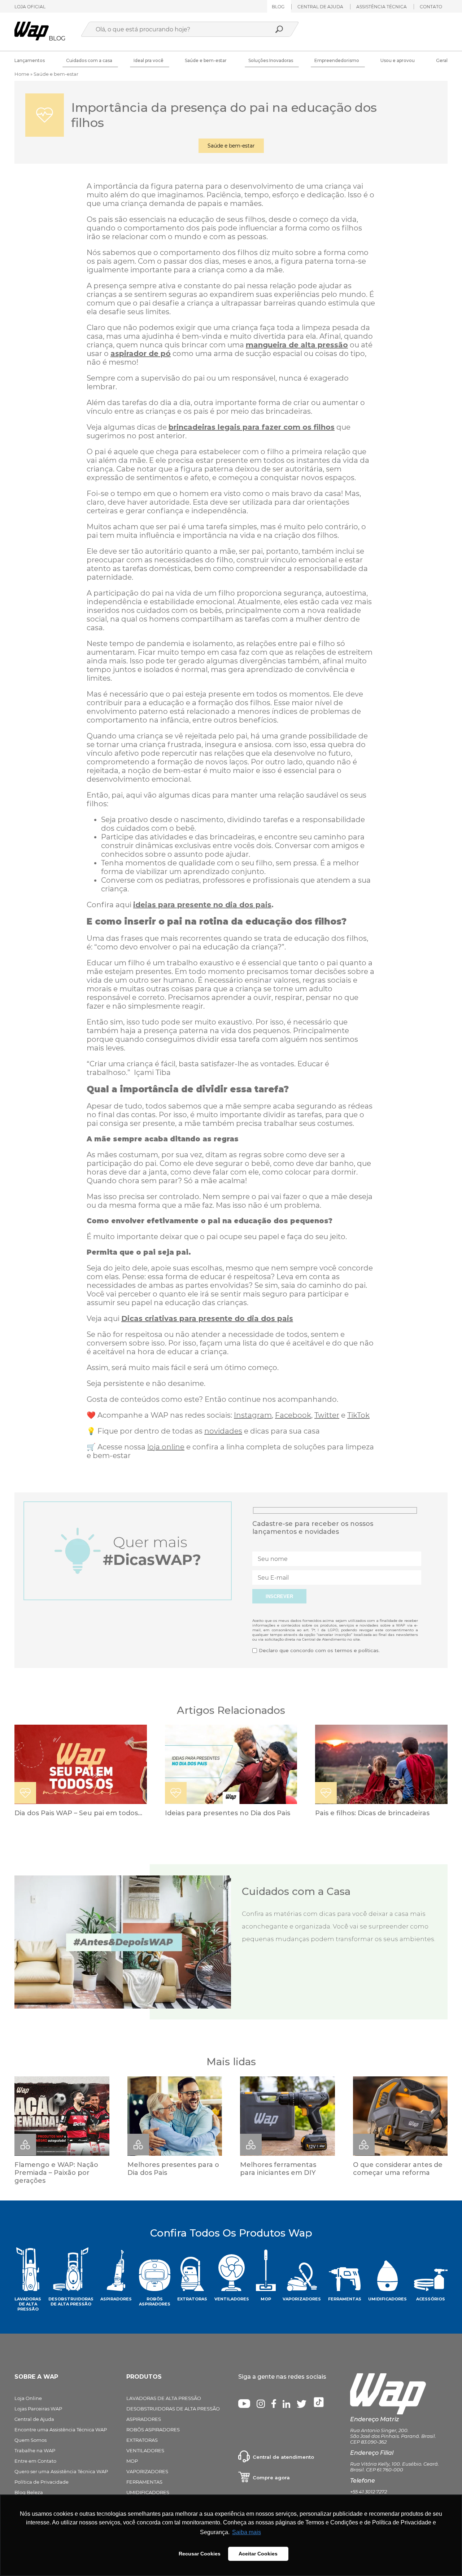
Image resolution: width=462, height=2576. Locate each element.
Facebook (293, 1415)
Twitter (327, 1415)
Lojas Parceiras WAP (38, 2409)
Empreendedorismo (337, 60)
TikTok (358, 1415)
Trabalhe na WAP (35, 2450)
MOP (132, 2461)
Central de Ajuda (34, 2419)
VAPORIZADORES (147, 2471)
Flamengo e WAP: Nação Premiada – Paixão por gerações (56, 2173)
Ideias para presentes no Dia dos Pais (228, 1813)
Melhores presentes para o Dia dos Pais (173, 2169)
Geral (442, 60)
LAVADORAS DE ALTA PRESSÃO (164, 2398)
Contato (431, 7)
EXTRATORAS (142, 2440)
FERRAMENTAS (144, 2482)
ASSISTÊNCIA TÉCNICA (382, 7)
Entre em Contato (35, 2461)
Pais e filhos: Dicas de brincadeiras (372, 1813)
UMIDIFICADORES (148, 2492)
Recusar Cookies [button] (200, 2554)
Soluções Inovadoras (271, 60)
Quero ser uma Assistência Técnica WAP (61, 2471)
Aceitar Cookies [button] (258, 2554)
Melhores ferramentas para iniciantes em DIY (278, 2169)
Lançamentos (30, 60)
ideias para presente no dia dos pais (202, 905)
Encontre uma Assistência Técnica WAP (61, 2430)
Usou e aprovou (398, 60)
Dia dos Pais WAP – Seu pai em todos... (78, 1813)
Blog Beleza (29, 2492)
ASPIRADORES (144, 2419)
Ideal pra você (149, 60)
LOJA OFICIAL (30, 7)
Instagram (253, 1415)
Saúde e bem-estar (206, 60)
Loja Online (28, 2398)
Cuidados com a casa (89, 60)
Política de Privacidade (42, 2482)
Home (22, 74)
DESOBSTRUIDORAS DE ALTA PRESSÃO (173, 2409)
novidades (223, 1431)
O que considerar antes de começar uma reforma (398, 2169)
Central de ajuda (320, 7)
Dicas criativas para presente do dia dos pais (207, 1318)
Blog (278, 7)
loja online (166, 1447)
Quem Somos (30, 2440)
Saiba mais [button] (247, 2532)
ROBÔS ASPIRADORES (153, 2430)
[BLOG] (32, 38)
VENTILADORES (145, 2450)
